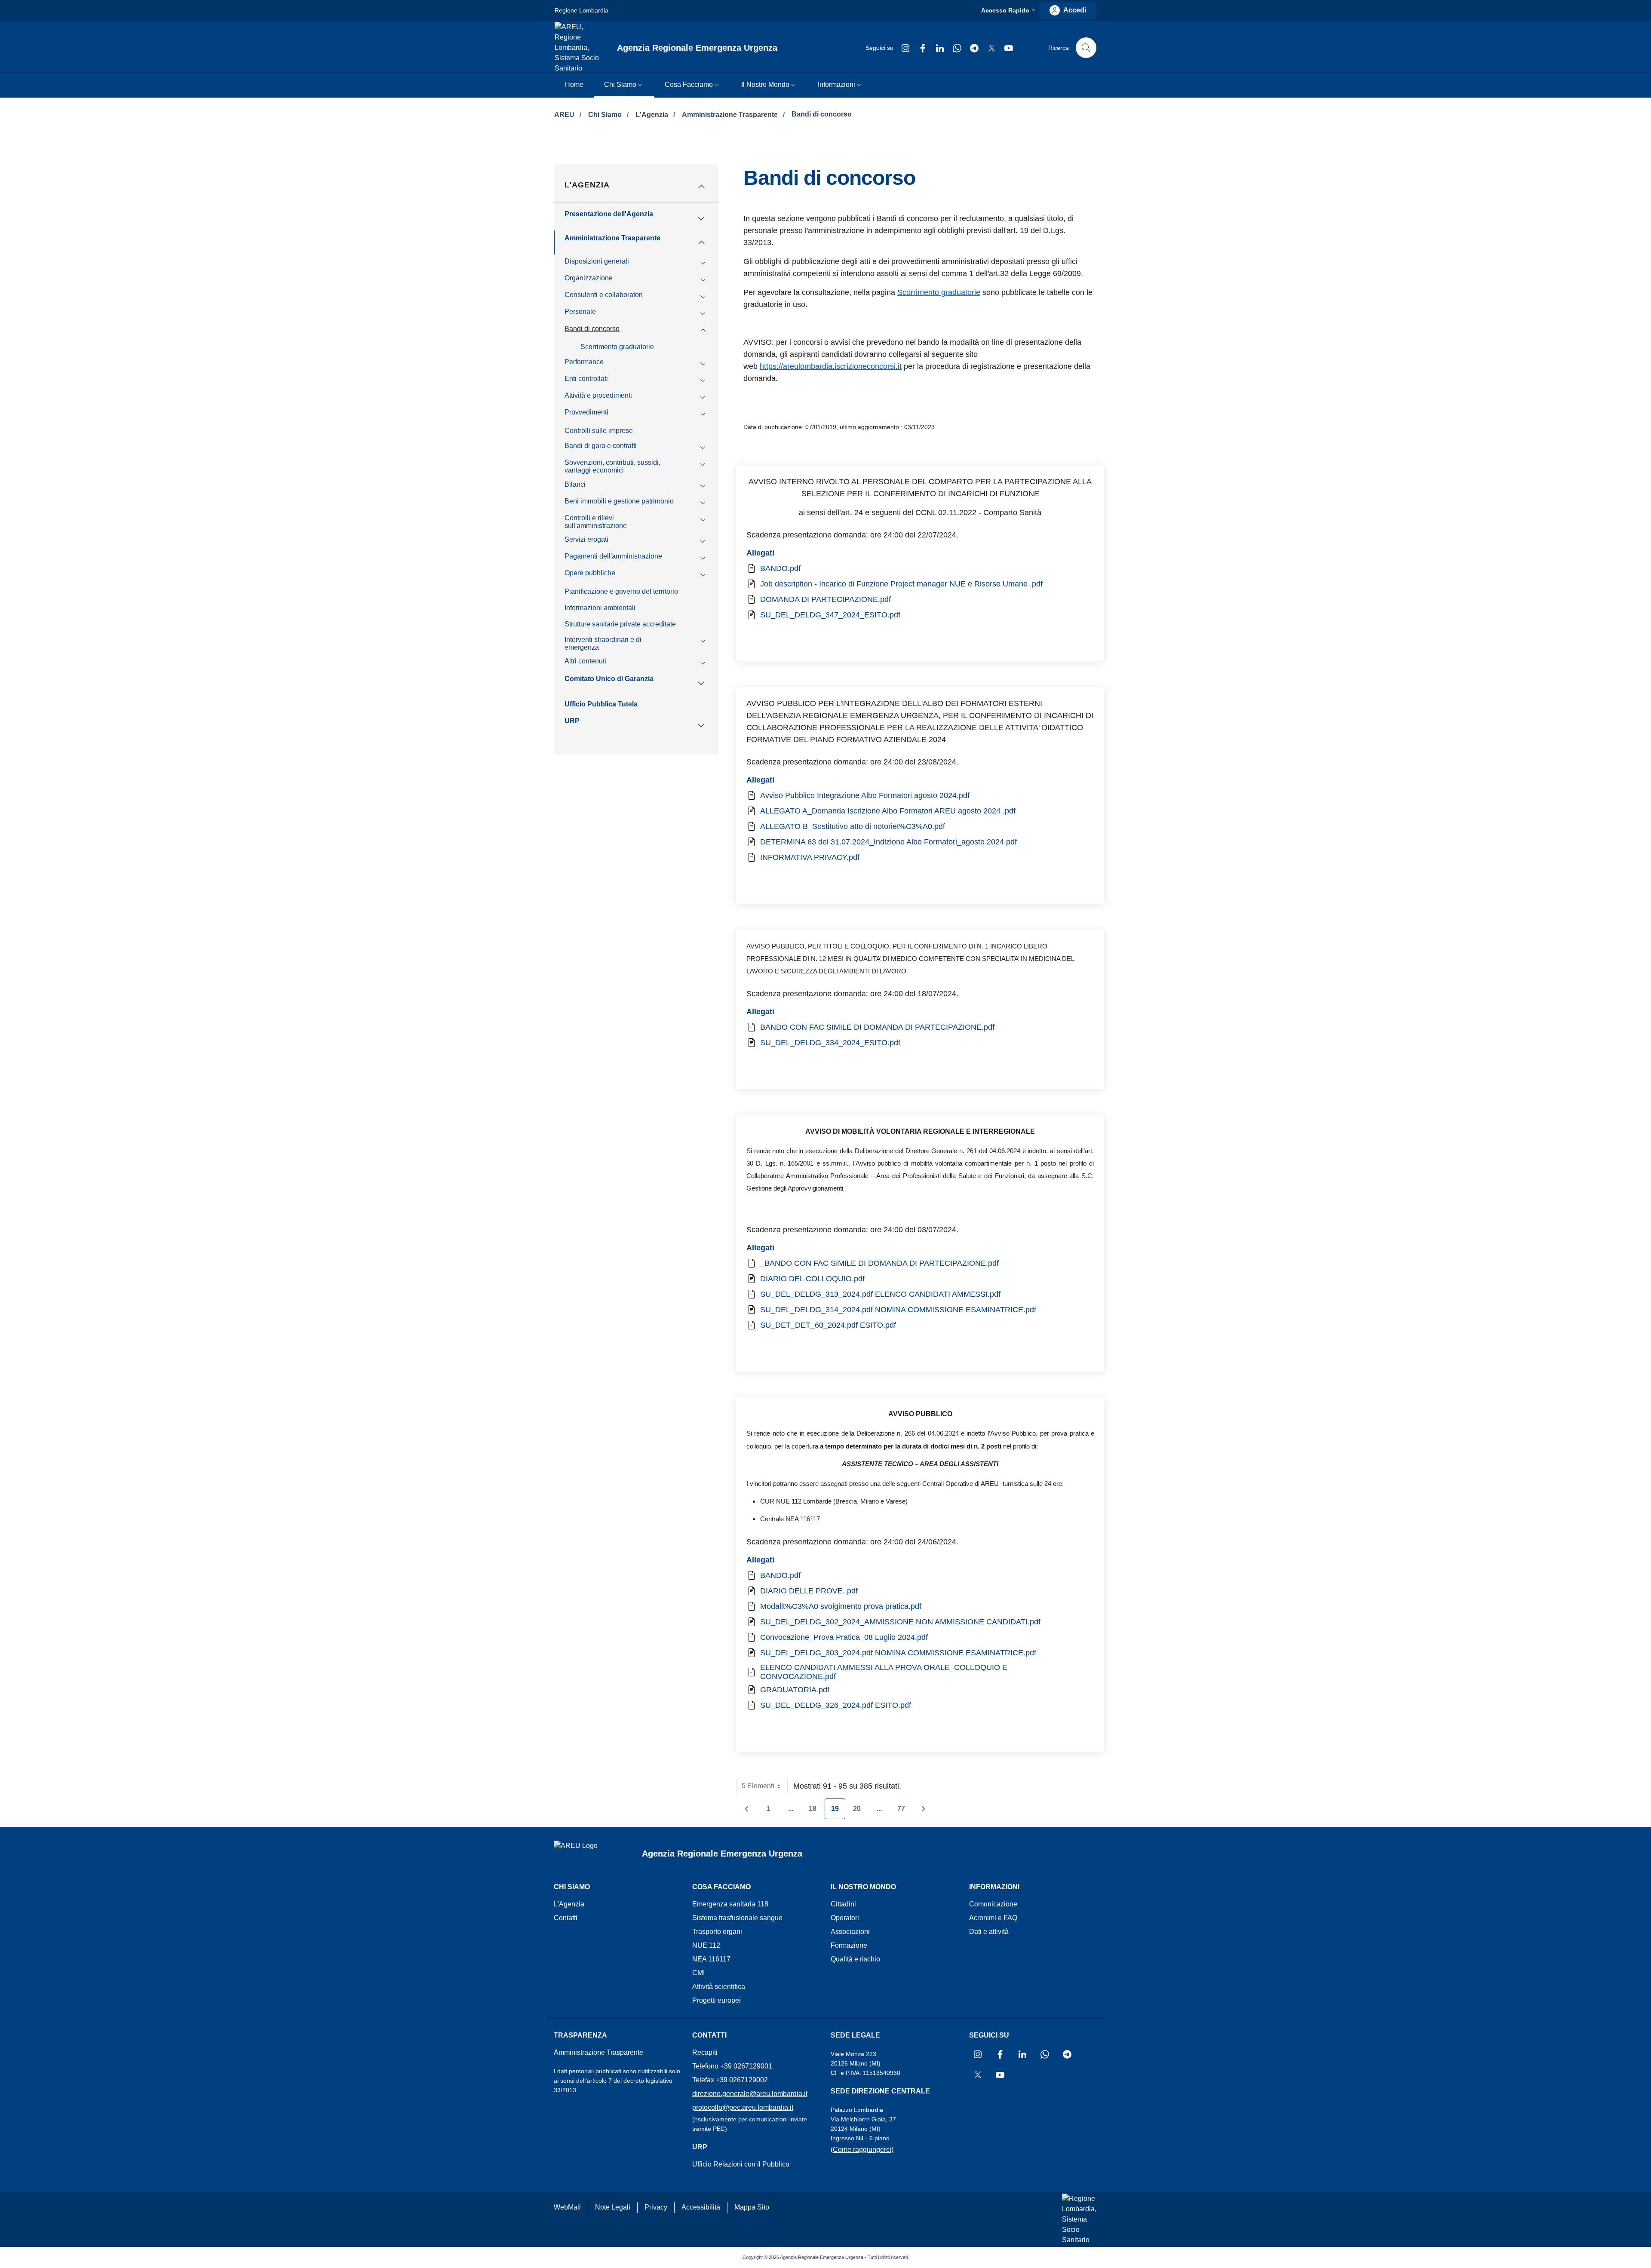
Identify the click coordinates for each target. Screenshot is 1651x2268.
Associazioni (850, 1932)
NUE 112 (706, 1945)
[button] (1009, 11)
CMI (698, 1973)
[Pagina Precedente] (746, 1809)
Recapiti (705, 2052)
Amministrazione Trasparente (731, 115)
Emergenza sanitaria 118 (730, 1904)
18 (816, 1811)
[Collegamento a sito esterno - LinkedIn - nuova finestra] (936, 48)
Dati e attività (989, 1932)
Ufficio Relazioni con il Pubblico (741, 2164)
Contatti (566, 1918)
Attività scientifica (719, 1987)
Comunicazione (993, 1904)
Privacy (656, 2207)
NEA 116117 (711, 1959)
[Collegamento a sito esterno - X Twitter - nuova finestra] (988, 48)
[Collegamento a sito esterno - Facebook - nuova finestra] (919, 48)
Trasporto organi (717, 1932)
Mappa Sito (752, 2207)
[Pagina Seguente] (924, 1809)
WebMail (567, 2207)
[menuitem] (574, 85)
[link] (1068, 11)
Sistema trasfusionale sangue (737, 1918)
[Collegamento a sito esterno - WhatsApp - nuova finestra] (954, 48)
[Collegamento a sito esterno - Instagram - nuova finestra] (902, 48)
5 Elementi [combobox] (765, 1788)
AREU (565, 115)
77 (904, 1811)
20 (860, 1811)
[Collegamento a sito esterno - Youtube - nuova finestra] (1005, 48)
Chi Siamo (606, 115)
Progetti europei (717, 2000)
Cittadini (843, 1904)
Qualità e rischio (855, 1959)
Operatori (845, 1918)
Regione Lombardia (582, 10)
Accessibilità (701, 2207)
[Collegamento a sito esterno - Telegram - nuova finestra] (971, 48)
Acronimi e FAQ (993, 1918)
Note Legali (613, 2207)
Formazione (849, 1945)
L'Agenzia (653, 115)
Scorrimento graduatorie (939, 292)
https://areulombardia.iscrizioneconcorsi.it (831, 366)
